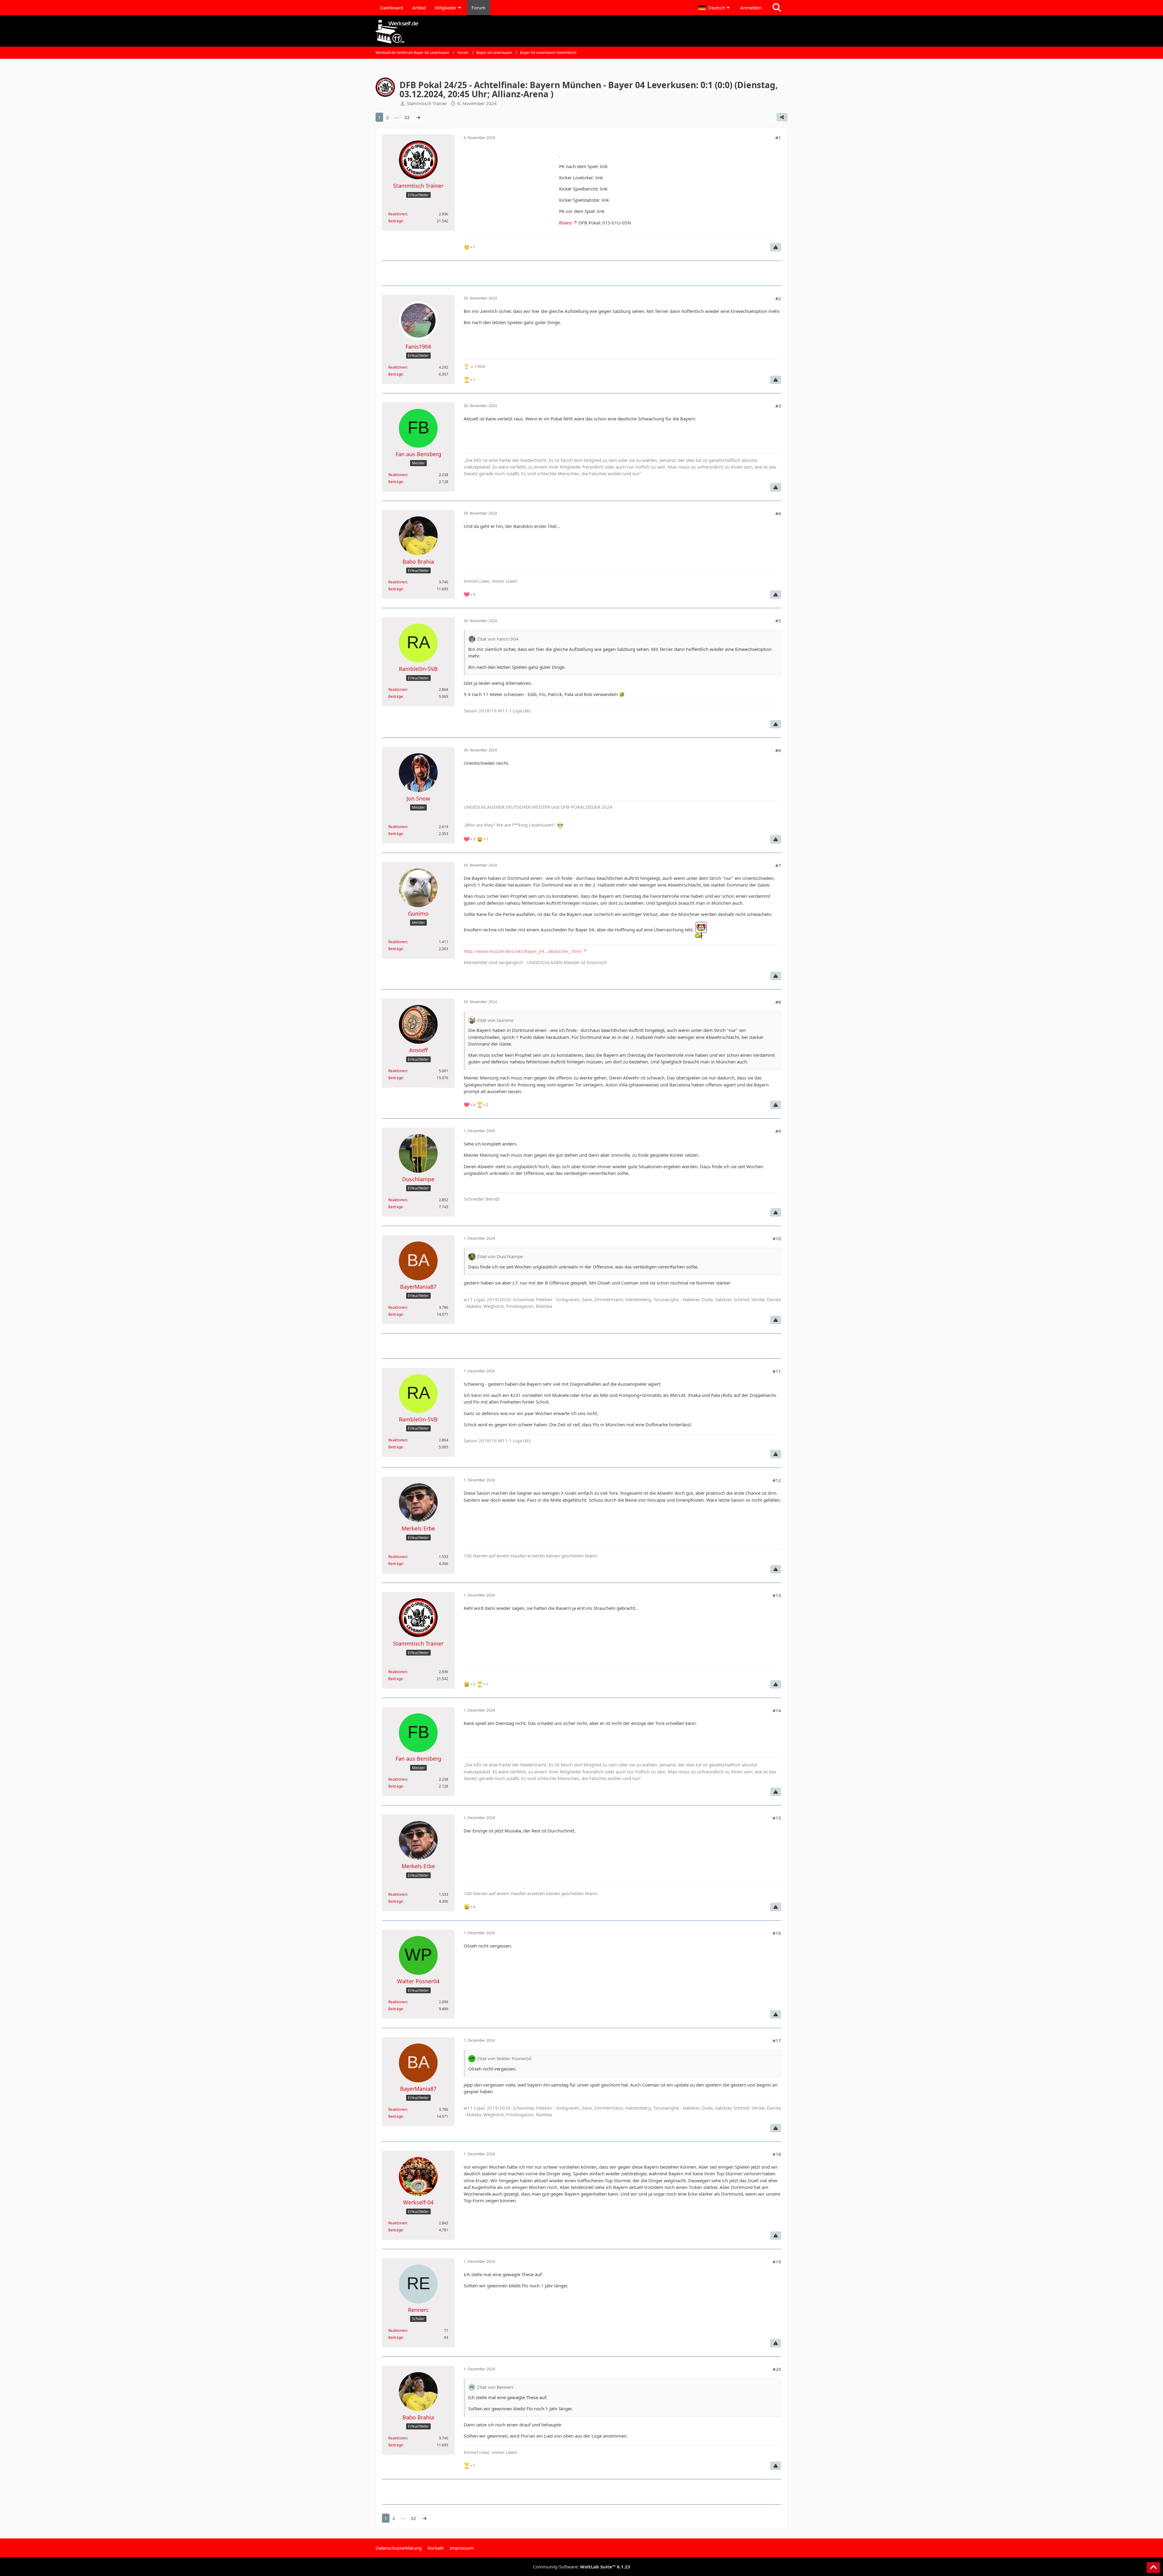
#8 (778, 1002)
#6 (778, 750)
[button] (715, 8)
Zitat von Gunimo (495, 1020)
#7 (778, 865)
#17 (777, 2041)
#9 (778, 1131)
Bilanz (565, 223)
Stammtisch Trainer (427, 103)
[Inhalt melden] (776, 247)
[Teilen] (782, 117)
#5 (778, 621)
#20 (777, 2369)
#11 (777, 1371)
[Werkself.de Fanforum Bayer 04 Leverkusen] (581, 32)
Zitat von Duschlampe (500, 1256)
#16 (777, 1933)
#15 (777, 1818)
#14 (777, 1710)
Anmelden (751, 8)
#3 (778, 406)
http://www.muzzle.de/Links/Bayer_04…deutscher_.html (523, 951)
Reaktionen (398, 214)
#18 (777, 2154)
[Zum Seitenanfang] (1153, 2568)
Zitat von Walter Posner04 (504, 2058)
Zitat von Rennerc (495, 2387)
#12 (777, 1480)
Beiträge (396, 221)
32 (407, 117)
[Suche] (777, 8)
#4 (778, 513)
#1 (778, 138)
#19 (777, 2262)
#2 (778, 298)
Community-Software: (582, 2567)
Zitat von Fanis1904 (498, 639)
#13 (777, 1595)
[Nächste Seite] (418, 117)
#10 (777, 1238)
